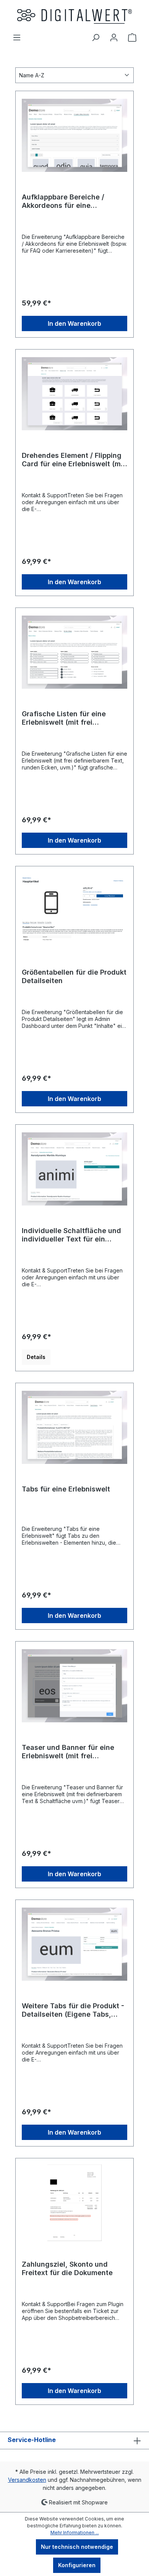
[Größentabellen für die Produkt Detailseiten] (74, 911)
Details (36, 1357)
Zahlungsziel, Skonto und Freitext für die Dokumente (67, 2268)
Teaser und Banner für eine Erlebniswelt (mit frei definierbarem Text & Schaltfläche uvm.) (68, 1752)
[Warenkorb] (132, 38)
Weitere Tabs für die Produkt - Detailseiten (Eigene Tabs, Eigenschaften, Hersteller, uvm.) (73, 2010)
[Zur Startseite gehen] (74, 16)
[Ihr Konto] (114, 38)
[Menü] (17, 38)
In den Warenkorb (74, 323)
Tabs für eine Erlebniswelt (66, 1489)
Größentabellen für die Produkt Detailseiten (74, 976)
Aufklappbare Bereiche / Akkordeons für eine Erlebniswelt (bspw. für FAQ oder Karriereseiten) (68, 201)
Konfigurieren (77, 2565)
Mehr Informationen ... (75, 2533)
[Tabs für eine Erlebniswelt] (74, 1428)
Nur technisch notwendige (77, 2547)
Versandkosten (27, 2480)
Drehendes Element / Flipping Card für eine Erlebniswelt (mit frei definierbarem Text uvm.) (74, 460)
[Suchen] (96, 38)
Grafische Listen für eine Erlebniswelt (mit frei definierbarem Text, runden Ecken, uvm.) (68, 718)
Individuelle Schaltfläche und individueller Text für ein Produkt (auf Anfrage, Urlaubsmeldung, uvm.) (71, 1235)
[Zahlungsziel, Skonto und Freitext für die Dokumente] (74, 2203)
